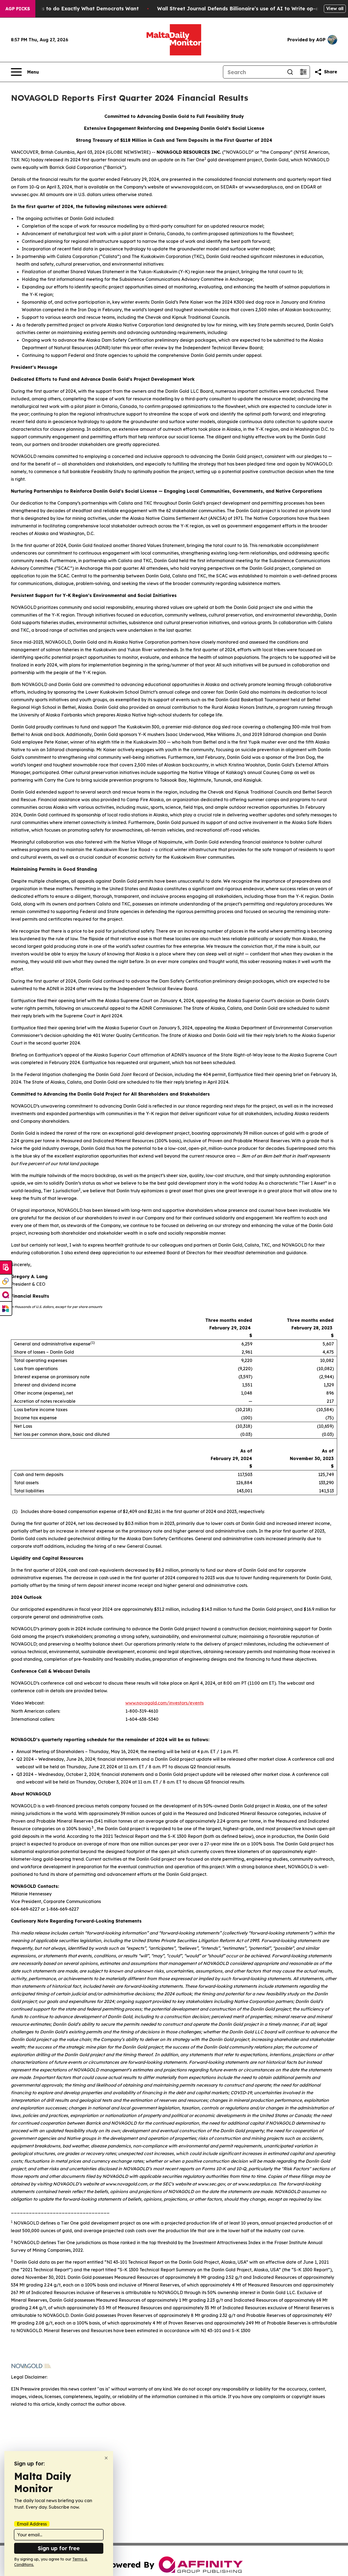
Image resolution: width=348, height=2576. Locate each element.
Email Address (32, 2524)
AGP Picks (18, 9)
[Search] (290, 72)
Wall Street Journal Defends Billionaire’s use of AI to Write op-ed (239, 9)
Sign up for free (59, 2548)
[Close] (106, 2458)
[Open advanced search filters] (303, 72)
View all (335, 8)
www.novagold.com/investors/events (164, 1703)
